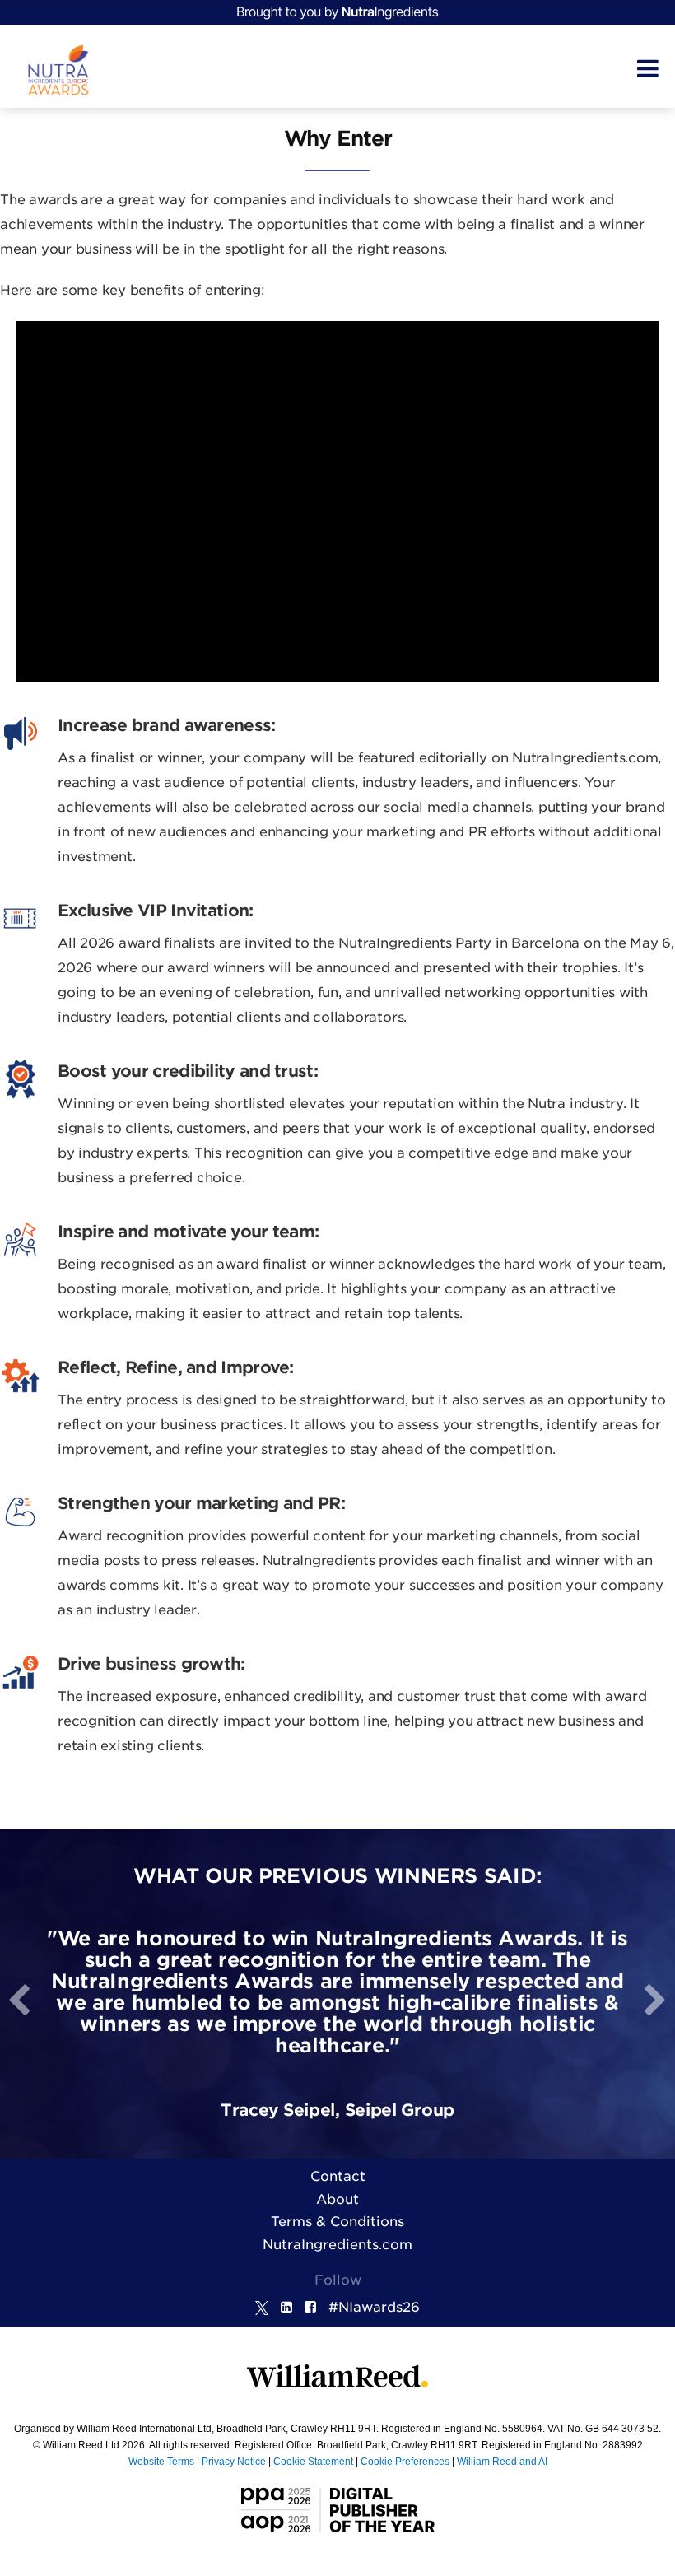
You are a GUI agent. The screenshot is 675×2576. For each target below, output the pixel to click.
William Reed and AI (502, 2462)
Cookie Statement (313, 2462)
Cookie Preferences (405, 2462)
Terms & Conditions (337, 2222)
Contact (338, 2176)
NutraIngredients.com (337, 2245)
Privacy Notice (234, 2462)
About (337, 2199)
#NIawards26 (374, 2307)
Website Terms (161, 2462)
